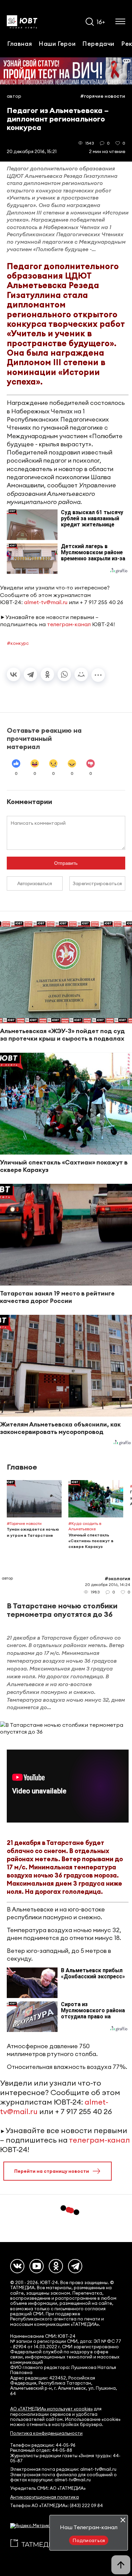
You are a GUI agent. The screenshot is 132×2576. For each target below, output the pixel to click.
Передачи (98, 43)
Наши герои (57, 43)
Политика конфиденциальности (46, 2433)
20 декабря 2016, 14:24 (108, 1584)
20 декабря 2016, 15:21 (32, 151)
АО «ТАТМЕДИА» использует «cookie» (51, 2409)
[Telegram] (30, 674)
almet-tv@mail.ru (46, 602)
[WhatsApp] (64, 674)
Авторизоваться (35, 883)
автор (14, 96)
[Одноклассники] (47, 674)
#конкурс (18, 643)
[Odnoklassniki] (56, 2266)
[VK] (17, 2266)
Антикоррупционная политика (45, 2497)
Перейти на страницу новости (52, 2171)
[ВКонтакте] (14, 674)
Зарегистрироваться (97, 883)
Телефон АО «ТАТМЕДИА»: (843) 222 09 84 (57, 2506)
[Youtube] (37, 2266)
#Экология (117, 1579)
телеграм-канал (69, 624)
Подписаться (89, 2540)
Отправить (66, 863)
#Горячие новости (103, 96)
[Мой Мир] (81, 674)
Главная (19, 43)
